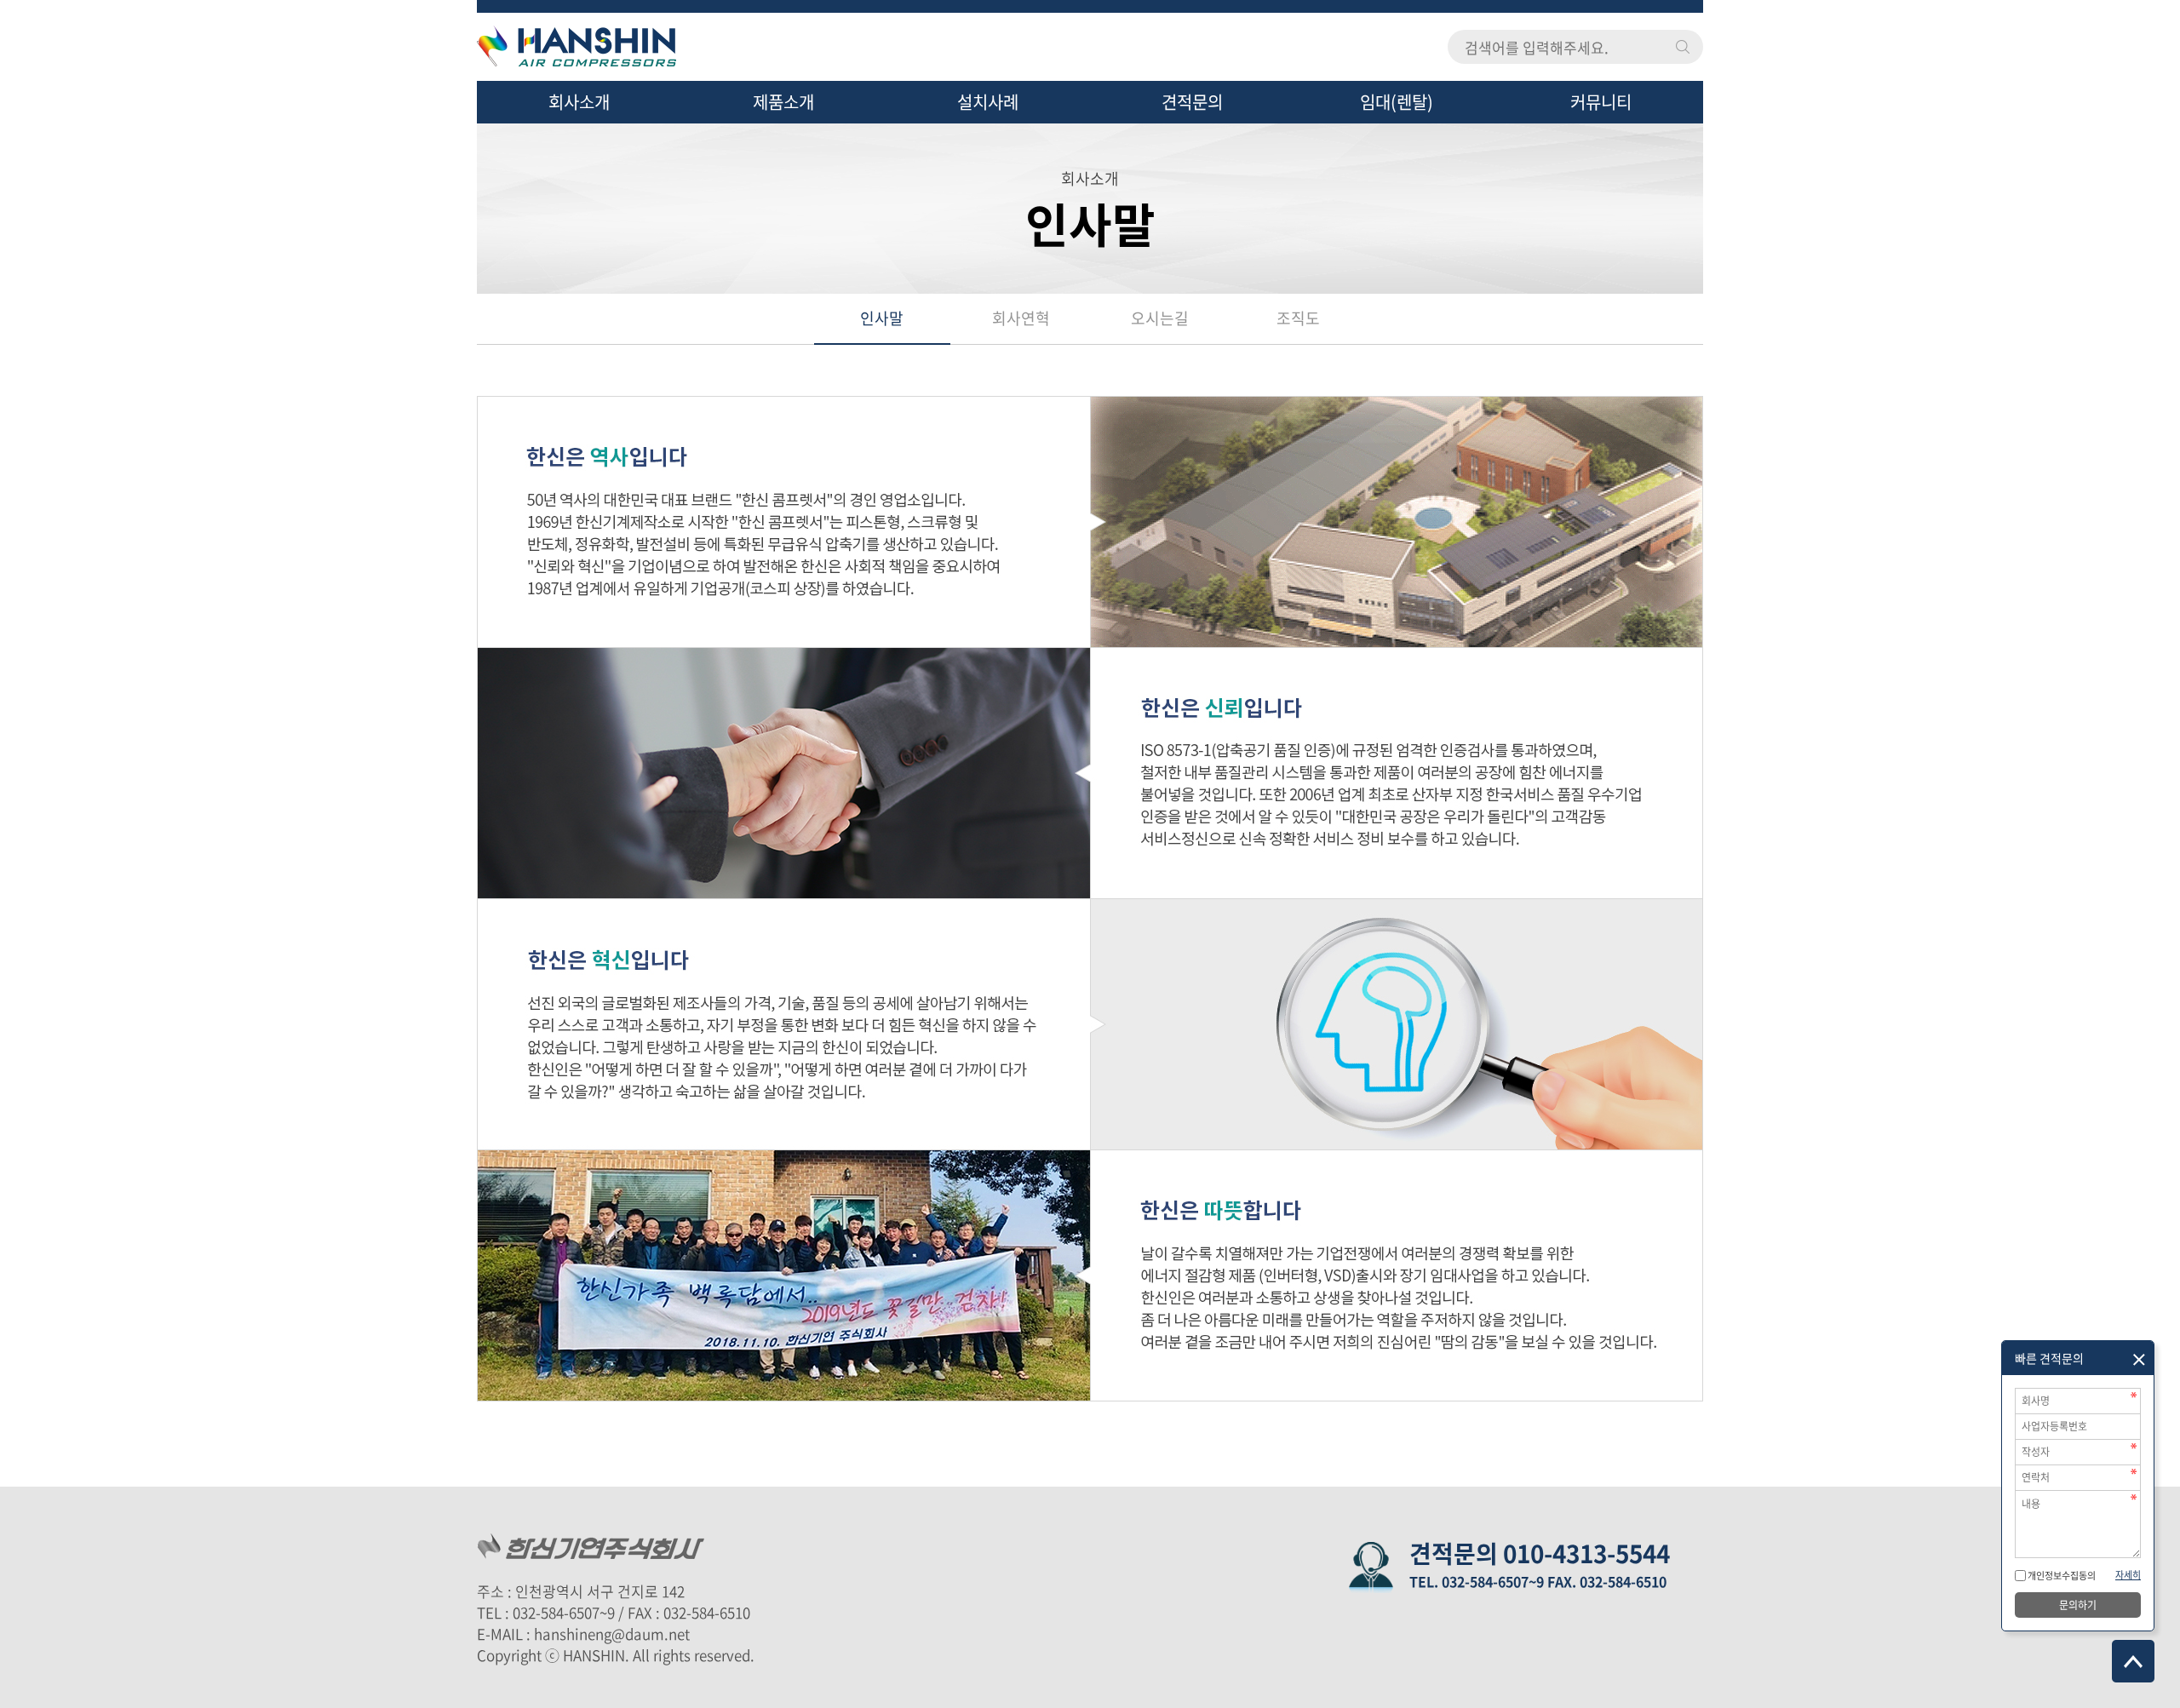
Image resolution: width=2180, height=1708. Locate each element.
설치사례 (988, 102)
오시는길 (1160, 318)
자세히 (2128, 1575)
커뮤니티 (1601, 102)
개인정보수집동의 (2061, 1576)
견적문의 (1192, 102)
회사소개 (579, 102)
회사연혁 (1021, 318)
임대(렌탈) (1397, 102)
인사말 (882, 318)
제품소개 (783, 102)
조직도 (1298, 318)
